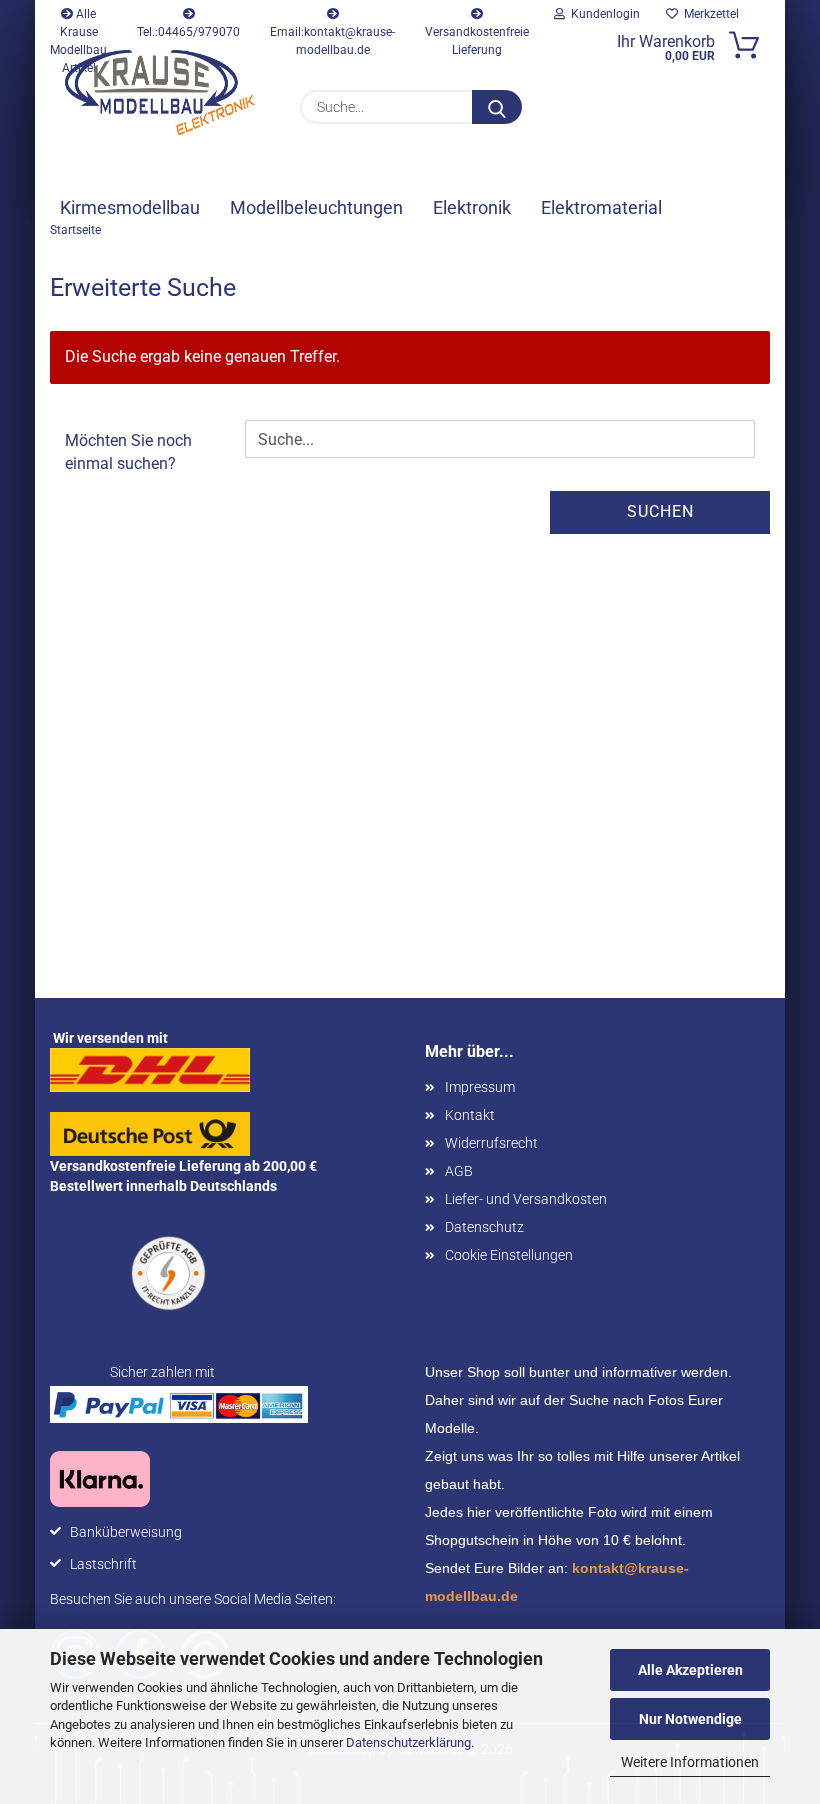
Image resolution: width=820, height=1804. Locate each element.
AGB (459, 1171)
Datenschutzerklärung (408, 1742)
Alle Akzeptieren (690, 1670)
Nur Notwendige (690, 1719)
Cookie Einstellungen (509, 1255)
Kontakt (470, 1115)
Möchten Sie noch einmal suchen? (128, 452)
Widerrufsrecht (491, 1143)
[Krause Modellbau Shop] (160, 92)
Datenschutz (484, 1227)
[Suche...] (497, 107)
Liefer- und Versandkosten (526, 1199)
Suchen (660, 511)
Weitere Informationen (690, 1762)
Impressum (480, 1087)
